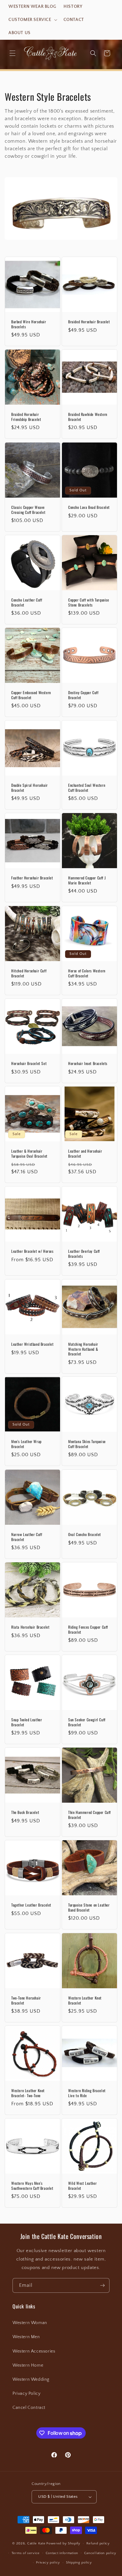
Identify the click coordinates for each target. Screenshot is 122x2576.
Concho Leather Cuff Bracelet (27, 602)
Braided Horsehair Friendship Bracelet (26, 417)
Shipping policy (79, 2563)
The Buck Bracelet (25, 1812)
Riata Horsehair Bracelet (30, 1627)
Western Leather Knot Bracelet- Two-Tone (28, 2093)
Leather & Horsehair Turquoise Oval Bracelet (29, 1153)
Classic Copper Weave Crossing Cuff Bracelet (28, 510)
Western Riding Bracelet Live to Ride (87, 2093)
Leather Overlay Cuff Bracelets (84, 1254)
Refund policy (98, 2543)
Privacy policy (48, 2563)
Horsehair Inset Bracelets (88, 1063)
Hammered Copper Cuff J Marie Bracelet (87, 880)
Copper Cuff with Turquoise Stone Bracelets (89, 602)
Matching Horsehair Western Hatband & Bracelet (83, 1349)
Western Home (28, 2365)
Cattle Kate (36, 2543)
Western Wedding (31, 2379)
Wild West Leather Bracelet (82, 2186)
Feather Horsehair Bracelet (32, 878)
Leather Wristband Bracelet (33, 1344)
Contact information (62, 2553)
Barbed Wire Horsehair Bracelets (29, 324)
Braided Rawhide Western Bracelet (88, 417)
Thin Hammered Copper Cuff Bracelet (89, 1815)
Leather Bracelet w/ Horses (32, 1251)
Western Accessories (34, 2351)
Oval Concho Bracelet (85, 1534)
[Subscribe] (102, 2285)
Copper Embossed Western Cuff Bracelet (31, 695)
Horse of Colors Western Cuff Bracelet (87, 973)
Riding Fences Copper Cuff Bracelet (88, 1629)
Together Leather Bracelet (31, 1905)
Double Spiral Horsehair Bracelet (30, 788)
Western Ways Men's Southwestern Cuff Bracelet (32, 2186)
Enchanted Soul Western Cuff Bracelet (87, 788)
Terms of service (26, 2553)
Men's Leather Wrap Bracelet (26, 1444)
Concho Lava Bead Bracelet (89, 507)
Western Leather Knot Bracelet (85, 2000)
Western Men (26, 2337)
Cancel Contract (29, 2408)
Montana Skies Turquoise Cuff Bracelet (87, 1444)
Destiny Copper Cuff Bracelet (83, 695)
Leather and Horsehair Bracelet (85, 1153)
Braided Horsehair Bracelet (89, 322)
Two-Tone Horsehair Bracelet (26, 2000)
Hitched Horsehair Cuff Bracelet (29, 973)
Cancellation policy (100, 2553)
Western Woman (30, 2323)
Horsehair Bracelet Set (29, 1063)
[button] (32, 20)
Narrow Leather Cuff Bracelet (27, 1537)
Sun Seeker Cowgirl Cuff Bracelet (87, 1722)
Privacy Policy (26, 2394)
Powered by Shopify (63, 2543)
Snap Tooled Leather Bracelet (27, 1722)
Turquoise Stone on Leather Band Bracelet (89, 1907)
